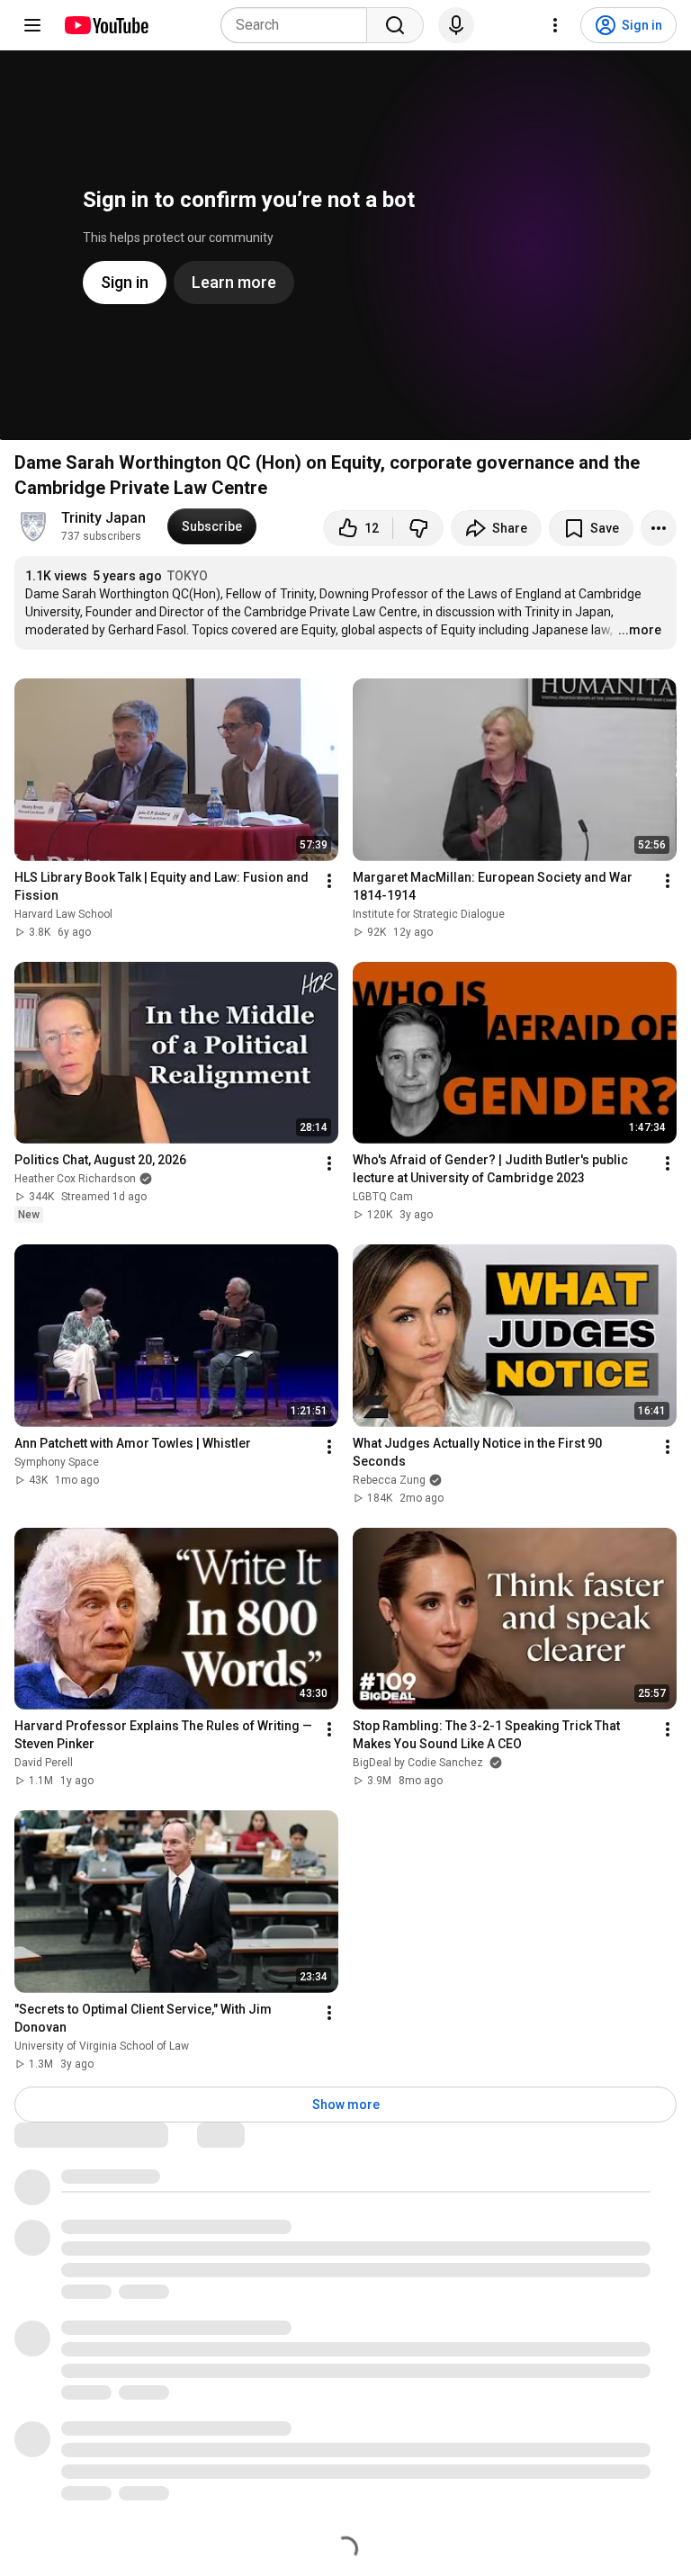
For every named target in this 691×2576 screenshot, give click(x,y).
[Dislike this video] (418, 528)
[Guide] (32, 25)
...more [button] (640, 630)
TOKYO (188, 576)
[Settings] (555, 25)
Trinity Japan (103, 518)
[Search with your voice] (456, 25)
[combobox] (299, 25)
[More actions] (659, 528)
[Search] (395, 25)
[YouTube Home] (106, 25)
